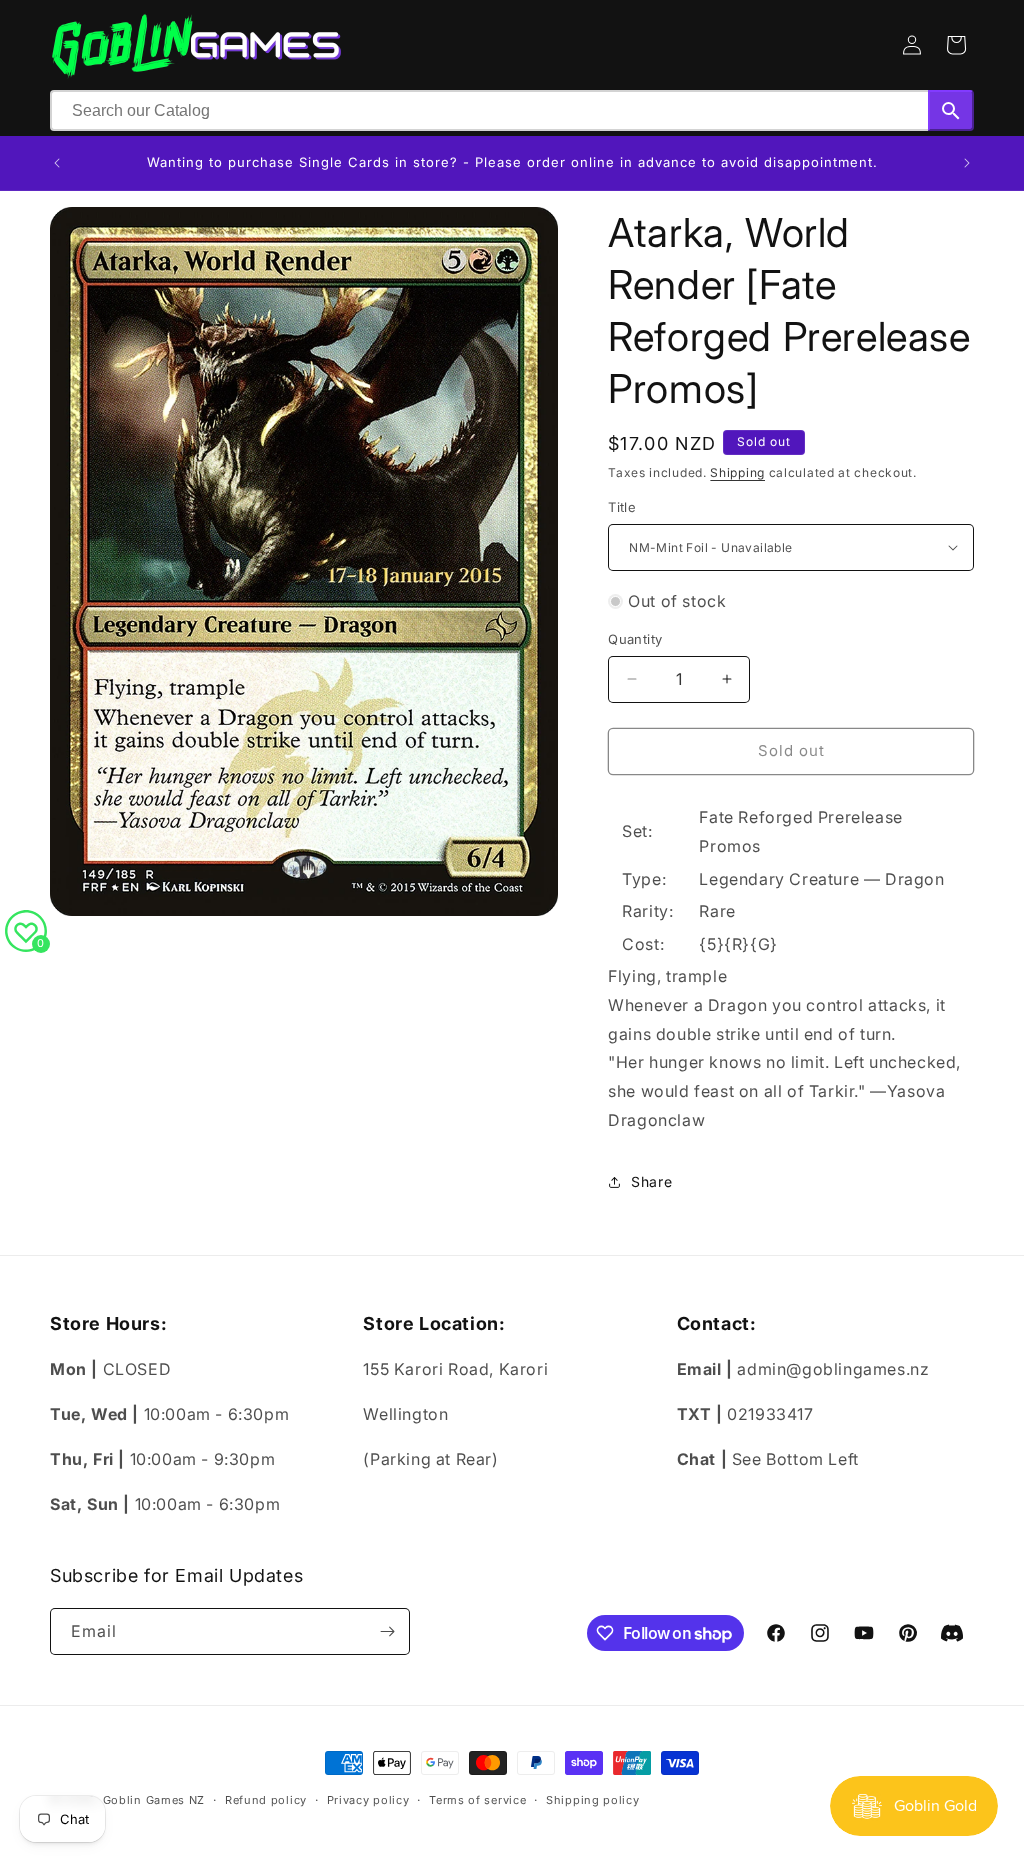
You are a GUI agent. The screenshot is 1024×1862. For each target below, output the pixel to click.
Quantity (635, 639)
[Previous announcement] (57, 163)
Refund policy (266, 1800)
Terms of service (477, 1800)
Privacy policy (368, 1800)
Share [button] (651, 1181)
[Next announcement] (967, 163)
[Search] (951, 110)
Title (622, 507)
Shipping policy (593, 1800)
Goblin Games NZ (154, 1800)
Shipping (737, 472)
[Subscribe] (387, 1631)
